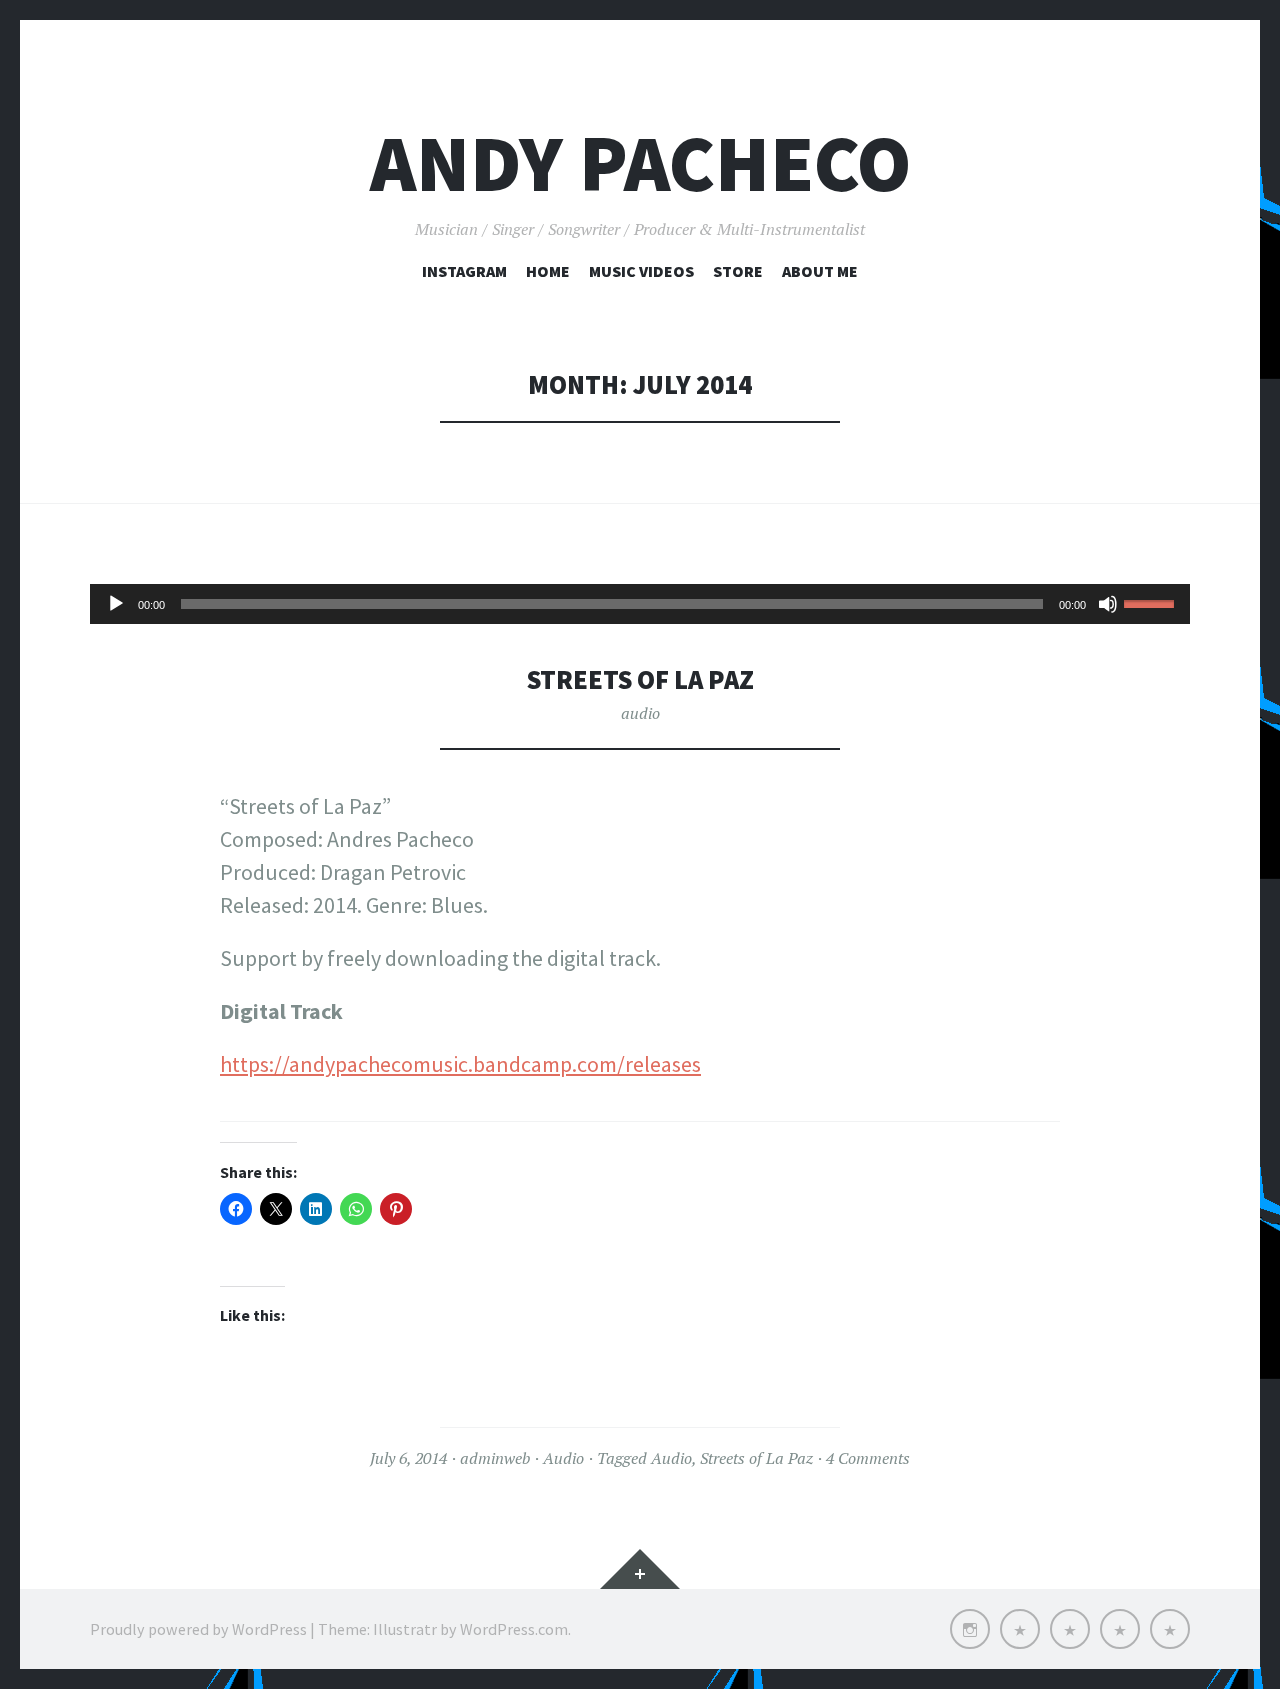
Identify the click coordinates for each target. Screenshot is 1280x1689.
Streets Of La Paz (640, 679)
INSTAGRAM (464, 271)
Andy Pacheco (640, 163)
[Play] (116, 604)
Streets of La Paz (756, 1458)
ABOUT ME (820, 271)
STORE (738, 271)
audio (640, 713)
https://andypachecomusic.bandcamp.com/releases (460, 1064)
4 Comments (868, 1458)
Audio (563, 1458)
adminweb (495, 1458)
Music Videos (641, 271)
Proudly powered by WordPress (198, 1629)
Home (548, 271)
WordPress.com (514, 1629)
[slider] (1152, 602)
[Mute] (1108, 604)
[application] (640, 604)
